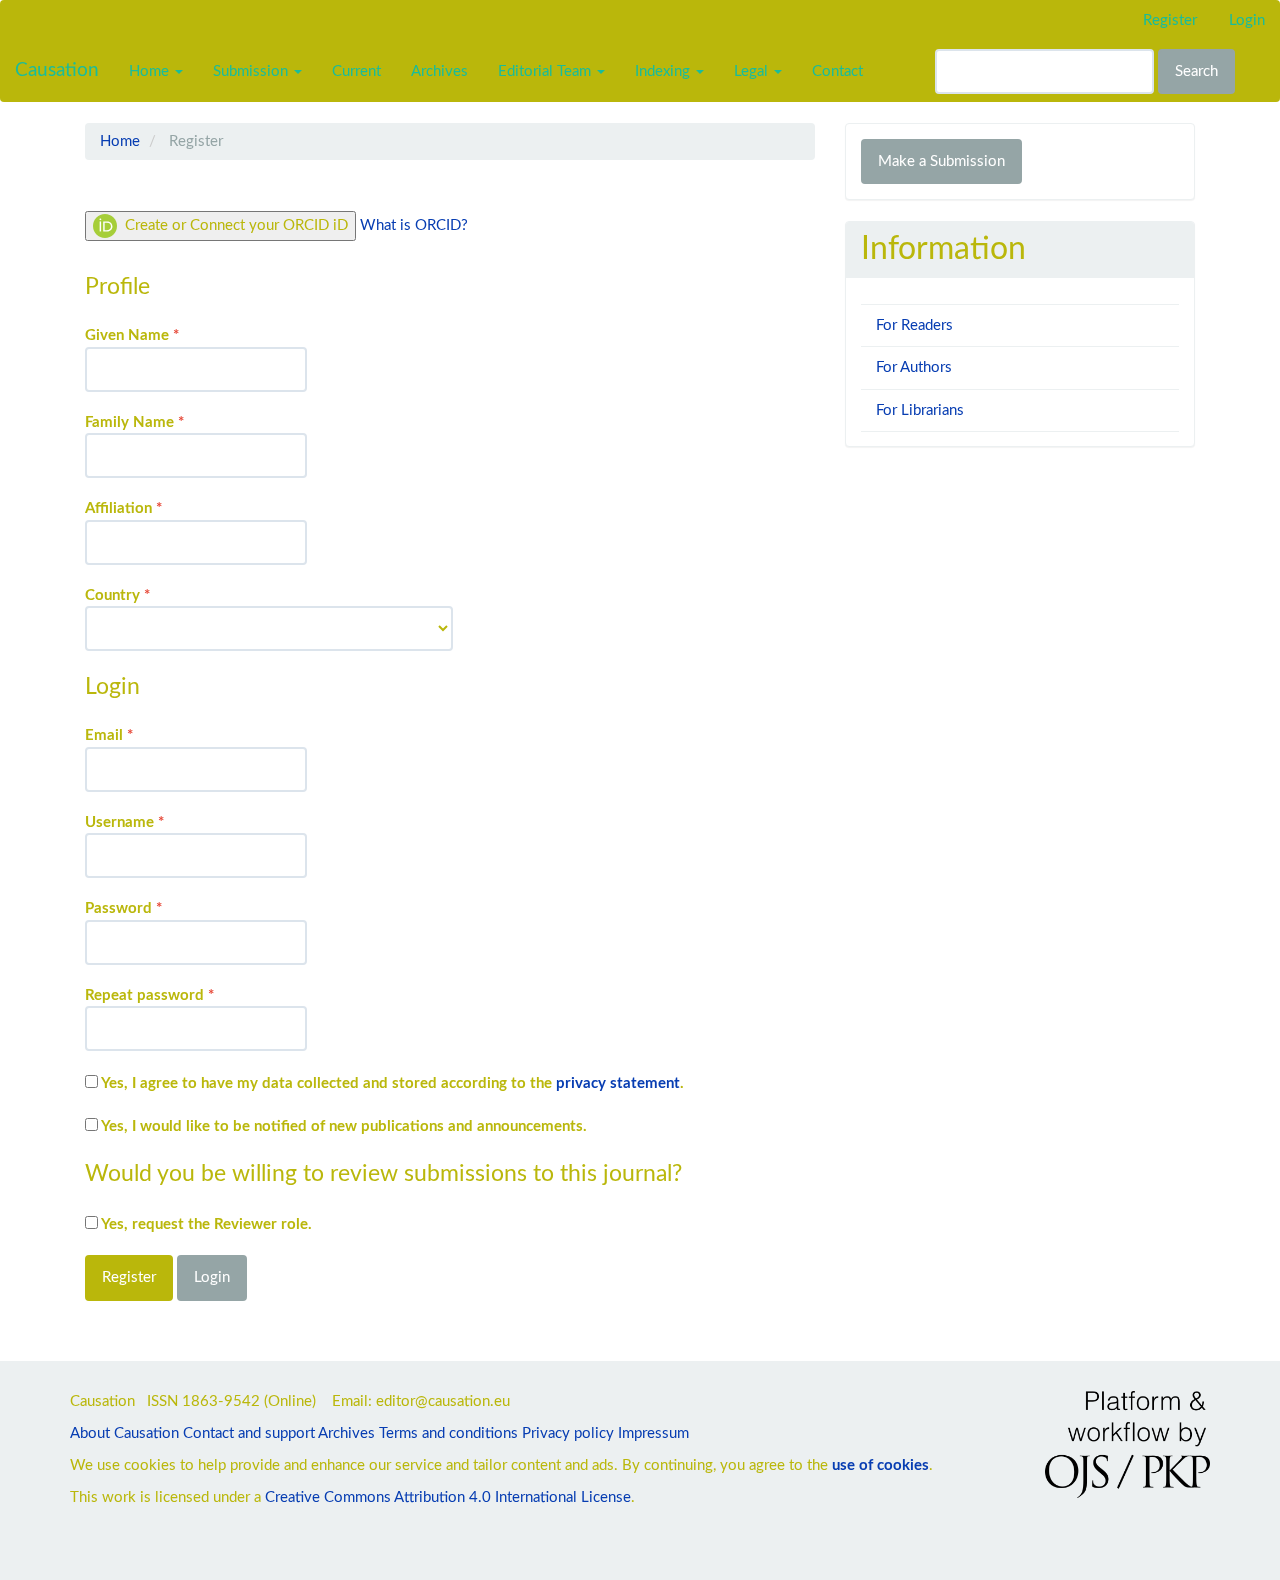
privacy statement (618, 1083)
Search (1196, 71)
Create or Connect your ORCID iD (234, 225)
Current (356, 71)
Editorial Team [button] (546, 71)
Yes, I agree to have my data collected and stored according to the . (391, 1083)
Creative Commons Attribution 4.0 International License (448, 1497)
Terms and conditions (448, 1433)
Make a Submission (941, 161)
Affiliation (153, 508)
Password (153, 908)
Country (147, 595)
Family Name (164, 422)
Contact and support (249, 1433)
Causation (57, 70)
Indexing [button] (664, 71)
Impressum (653, 1433)
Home (120, 141)
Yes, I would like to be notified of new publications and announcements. (342, 1126)
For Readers (914, 325)
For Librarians (920, 410)
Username (154, 822)
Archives (439, 71)
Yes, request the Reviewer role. (205, 1224)
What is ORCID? (414, 225)
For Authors (914, 367)
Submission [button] (252, 71)
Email (139, 735)
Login (1247, 20)
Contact (837, 71)
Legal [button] (753, 71)
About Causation (124, 1433)
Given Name (162, 335)
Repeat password (179, 995)
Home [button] (151, 71)
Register (1170, 20)
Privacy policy (568, 1433)
